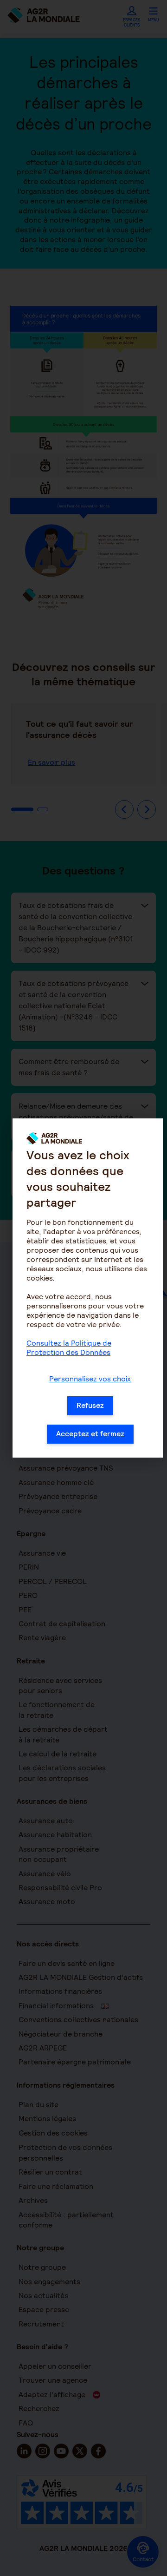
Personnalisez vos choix (90, 1379)
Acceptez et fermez (90, 1434)
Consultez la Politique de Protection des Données (69, 1348)
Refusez (90, 1405)
